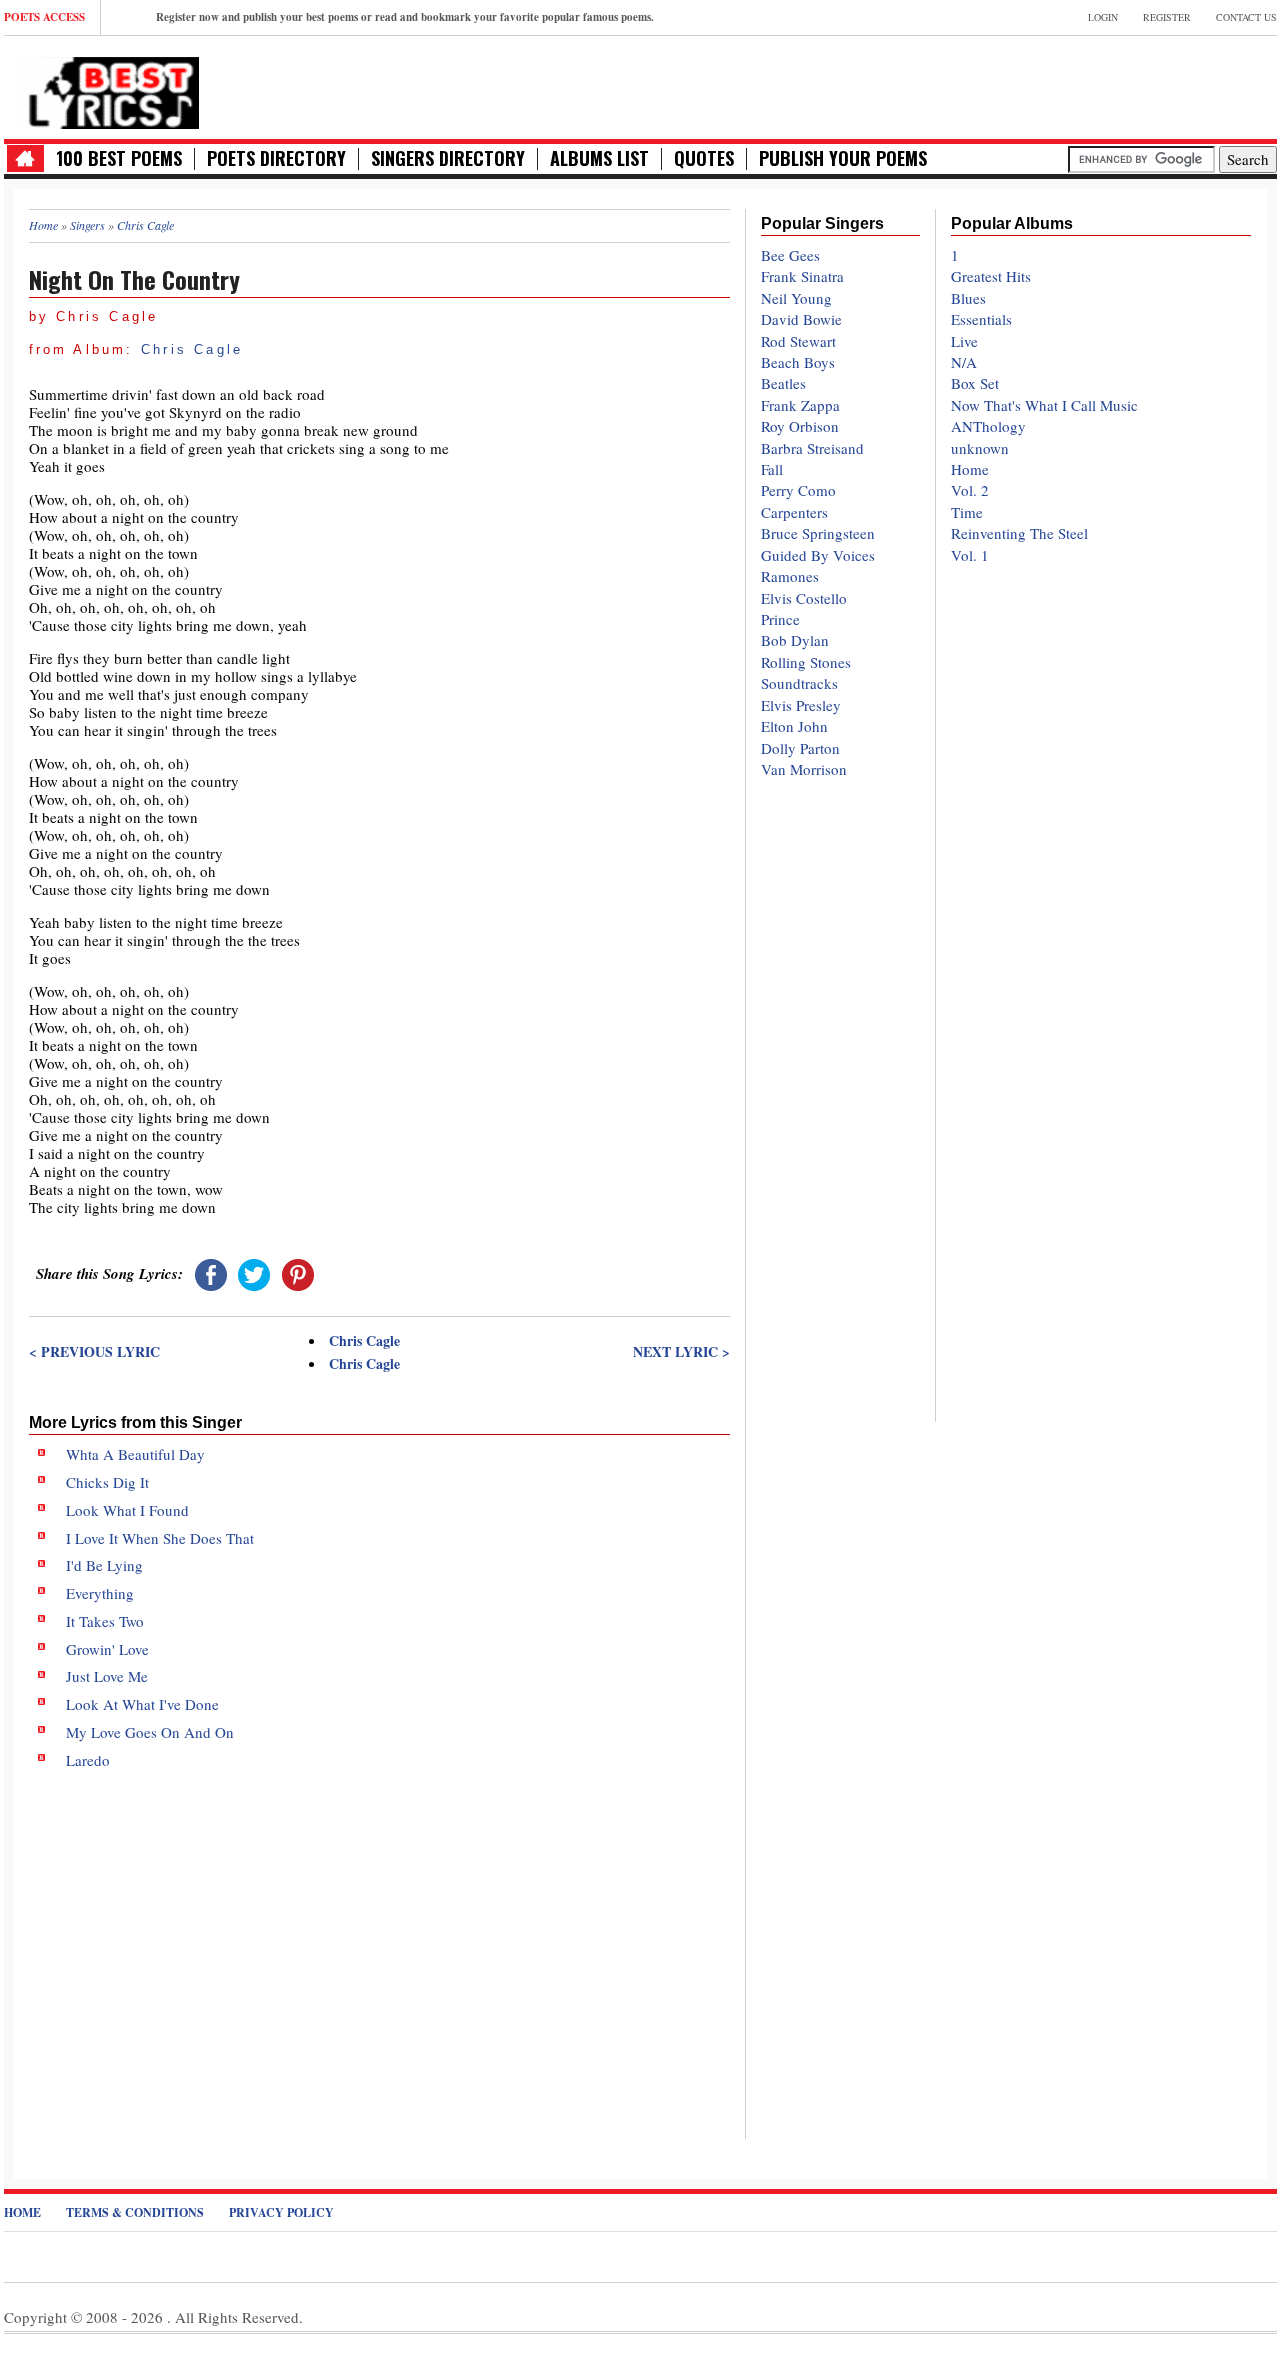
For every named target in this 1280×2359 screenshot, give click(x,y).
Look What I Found (127, 1510)
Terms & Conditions (135, 2212)
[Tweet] (254, 1273)
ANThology (988, 426)
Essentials (981, 319)
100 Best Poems (119, 158)
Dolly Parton (800, 748)
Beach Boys (798, 362)
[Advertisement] (379, 1938)
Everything (100, 1593)
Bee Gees (790, 255)
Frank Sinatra (802, 276)
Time (967, 512)
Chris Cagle (192, 349)
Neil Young (796, 298)
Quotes (704, 158)
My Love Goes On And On (150, 1732)
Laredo (88, 1760)
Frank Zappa (800, 405)
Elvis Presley (801, 705)
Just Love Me (107, 1676)
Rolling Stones (806, 662)
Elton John (794, 726)
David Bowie (801, 319)
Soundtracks (799, 683)
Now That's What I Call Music (1044, 405)
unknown (980, 448)
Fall (772, 469)
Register (1167, 17)
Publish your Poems (843, 158)
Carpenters (794, 512)
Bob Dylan (795, 640)
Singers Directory (448, 158)
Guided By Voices (818, 555)
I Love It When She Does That (160, 1538)
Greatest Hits (991, 276)
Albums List (599, 158)
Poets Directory (276, 158)
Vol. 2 (970, 490)
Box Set (975, 383)
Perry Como (798, 490)
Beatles (783, 383)
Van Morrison (804, 769)
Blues (968, 298)
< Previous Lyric (94, 1352)
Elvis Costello (804, 598)
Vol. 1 (970, 555)
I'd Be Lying (104, 1565)
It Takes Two (105, 1621)
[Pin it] (298, 1273)
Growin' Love (107, 1649)
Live (964, 341)
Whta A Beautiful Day (135, 1454)
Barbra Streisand (812, 448)
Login (1103, 17)
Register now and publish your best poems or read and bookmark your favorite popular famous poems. (405, 17)
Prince (780, 619)
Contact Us (1246, 17)
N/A (964, 362)
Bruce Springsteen (818, 533)
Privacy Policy (281, 2212)
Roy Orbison (800, 426)
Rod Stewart (798, 341)
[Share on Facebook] (211, 1273)
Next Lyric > (681, 1352)
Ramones (790, 576)
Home (970, 469)
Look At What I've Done (142, 1704)
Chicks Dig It (107, 1482)
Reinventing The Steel (1019, 533)
